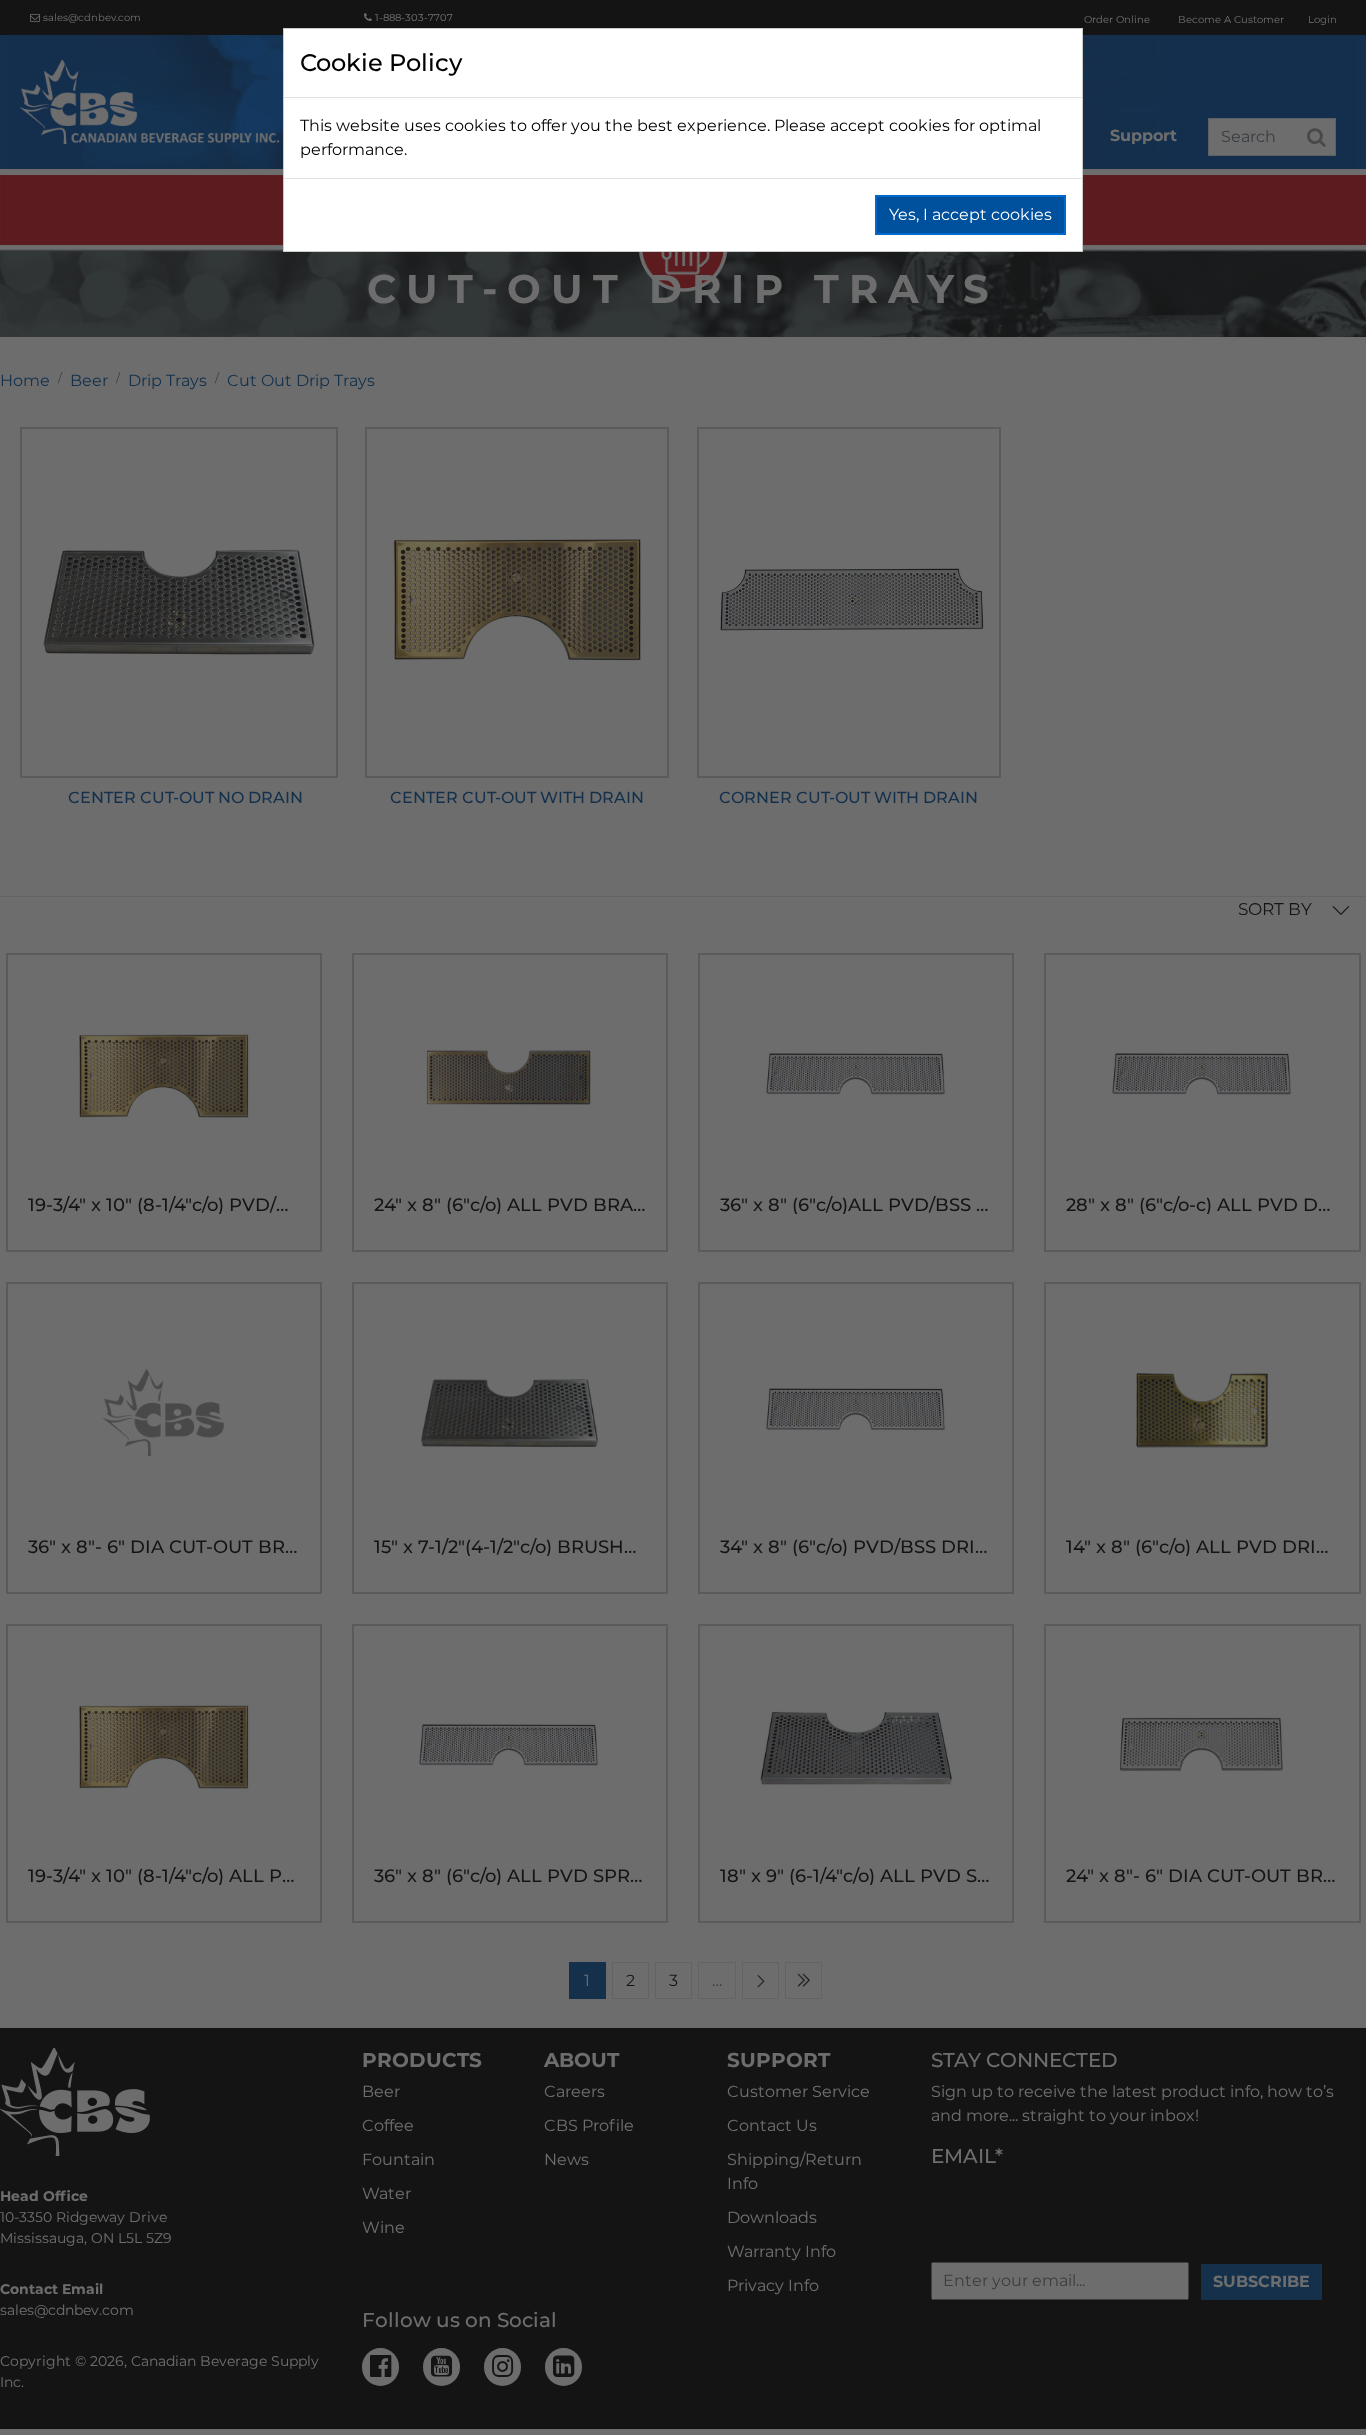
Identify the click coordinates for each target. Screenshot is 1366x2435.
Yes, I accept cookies (970, 214)
